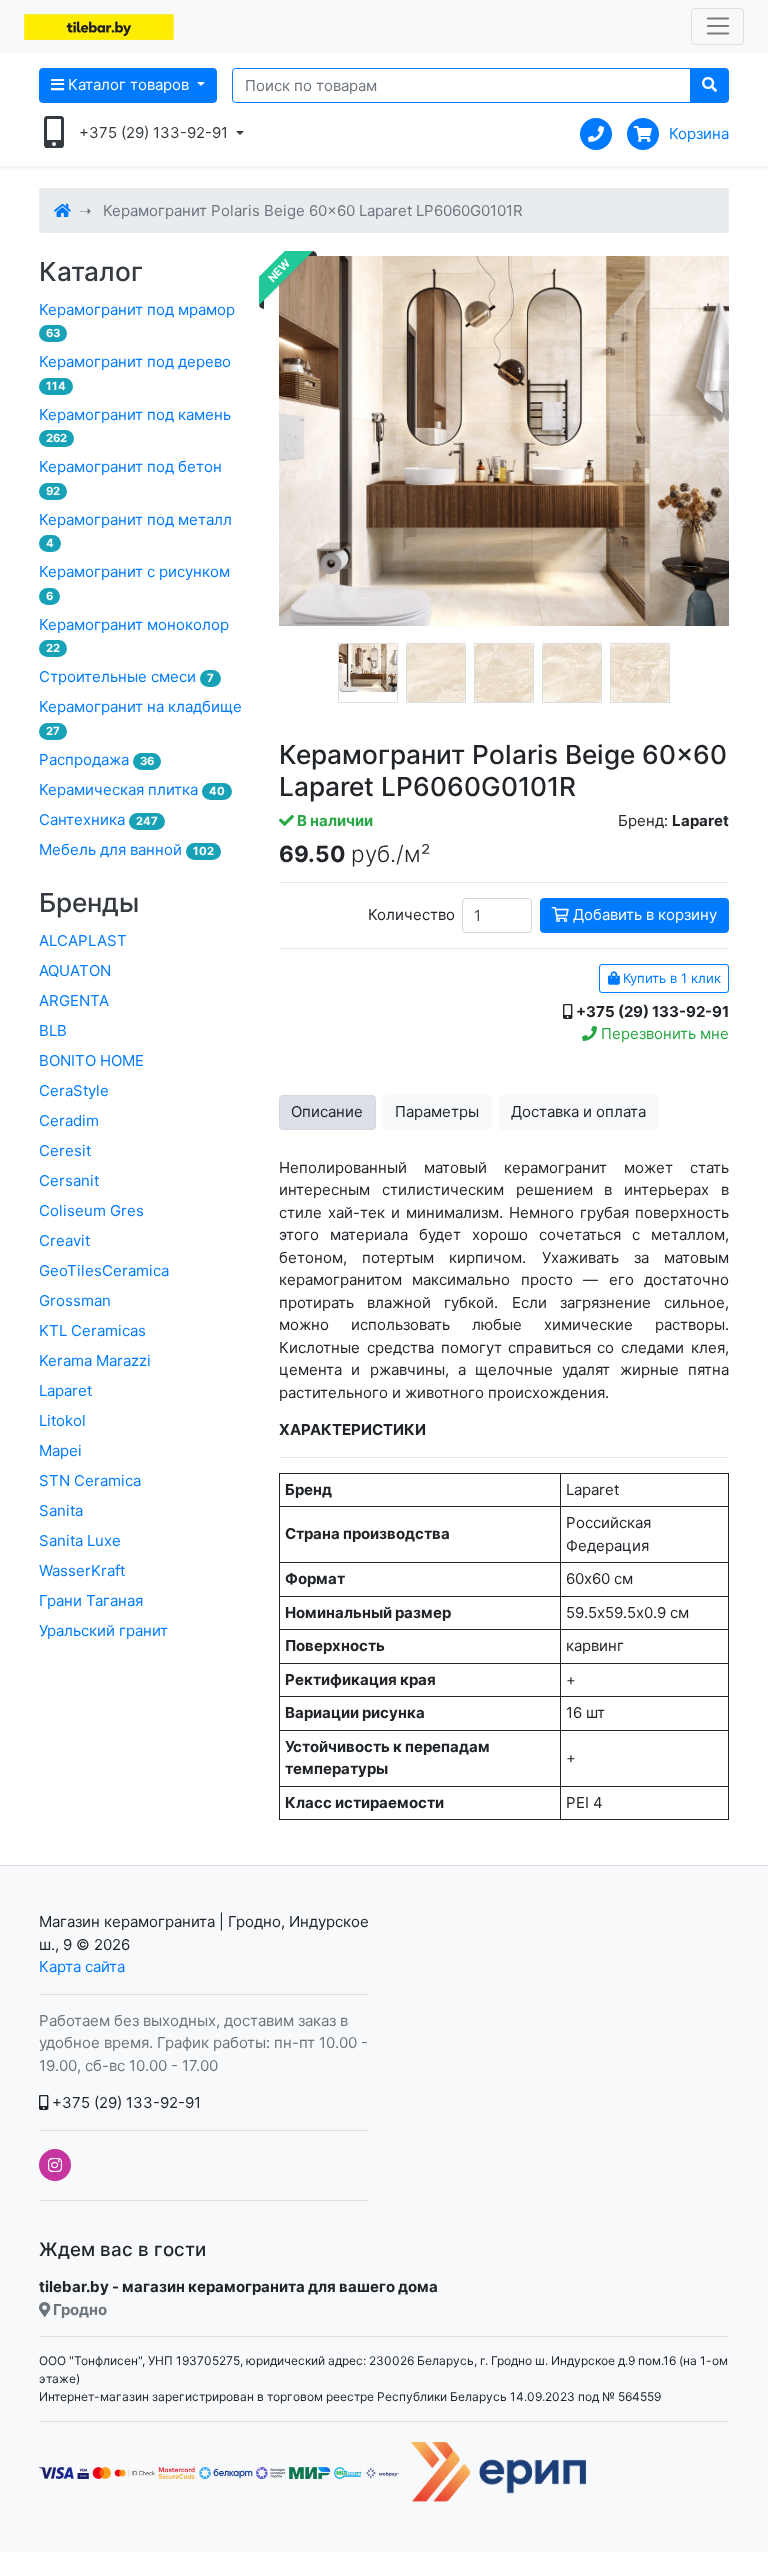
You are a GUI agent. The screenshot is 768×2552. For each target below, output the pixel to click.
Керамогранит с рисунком (134, 582)
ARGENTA (74, 1000)
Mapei (60, 1450)
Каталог (91, 271)
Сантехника (98, 819)
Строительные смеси (126, 676)
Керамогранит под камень (135, 425)
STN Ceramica (90, 1480)
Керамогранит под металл (135, 530)
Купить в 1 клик (670, 978)
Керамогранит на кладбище (140, 717)
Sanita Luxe (80, 1540)
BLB (53, 1030)
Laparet (65, 1390)
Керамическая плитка (132, 789)
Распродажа (96, 759)
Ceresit (65, 1150)
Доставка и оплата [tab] (578, 1111)
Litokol (62, 1420)
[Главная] (62, 210)
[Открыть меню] (717, 27)
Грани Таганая (91, 1600)
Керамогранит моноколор (134, 635)
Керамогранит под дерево (135, 372)
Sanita (61, 1510)
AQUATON (75, 970)
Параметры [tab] (437, 1111)
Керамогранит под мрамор (137, 320)
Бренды (89, 902)
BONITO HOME (91, 1060)
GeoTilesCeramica (104, 1270)
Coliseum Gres (91, 1210)
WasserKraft (82, 1570)
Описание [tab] (327, 1111)
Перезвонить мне (663, 1033)
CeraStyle (74, 1090)
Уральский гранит (103, 1630)
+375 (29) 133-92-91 (124, 2102)
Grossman (75, 1300)
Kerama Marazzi (95, 1360)
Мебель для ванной (126, 849)
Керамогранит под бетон (130, 477)
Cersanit (69, 1180)
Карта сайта (82, 1966)
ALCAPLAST (83, 940)
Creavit (64, 1240)
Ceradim (69, 1120)
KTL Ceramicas (92, 1330)
